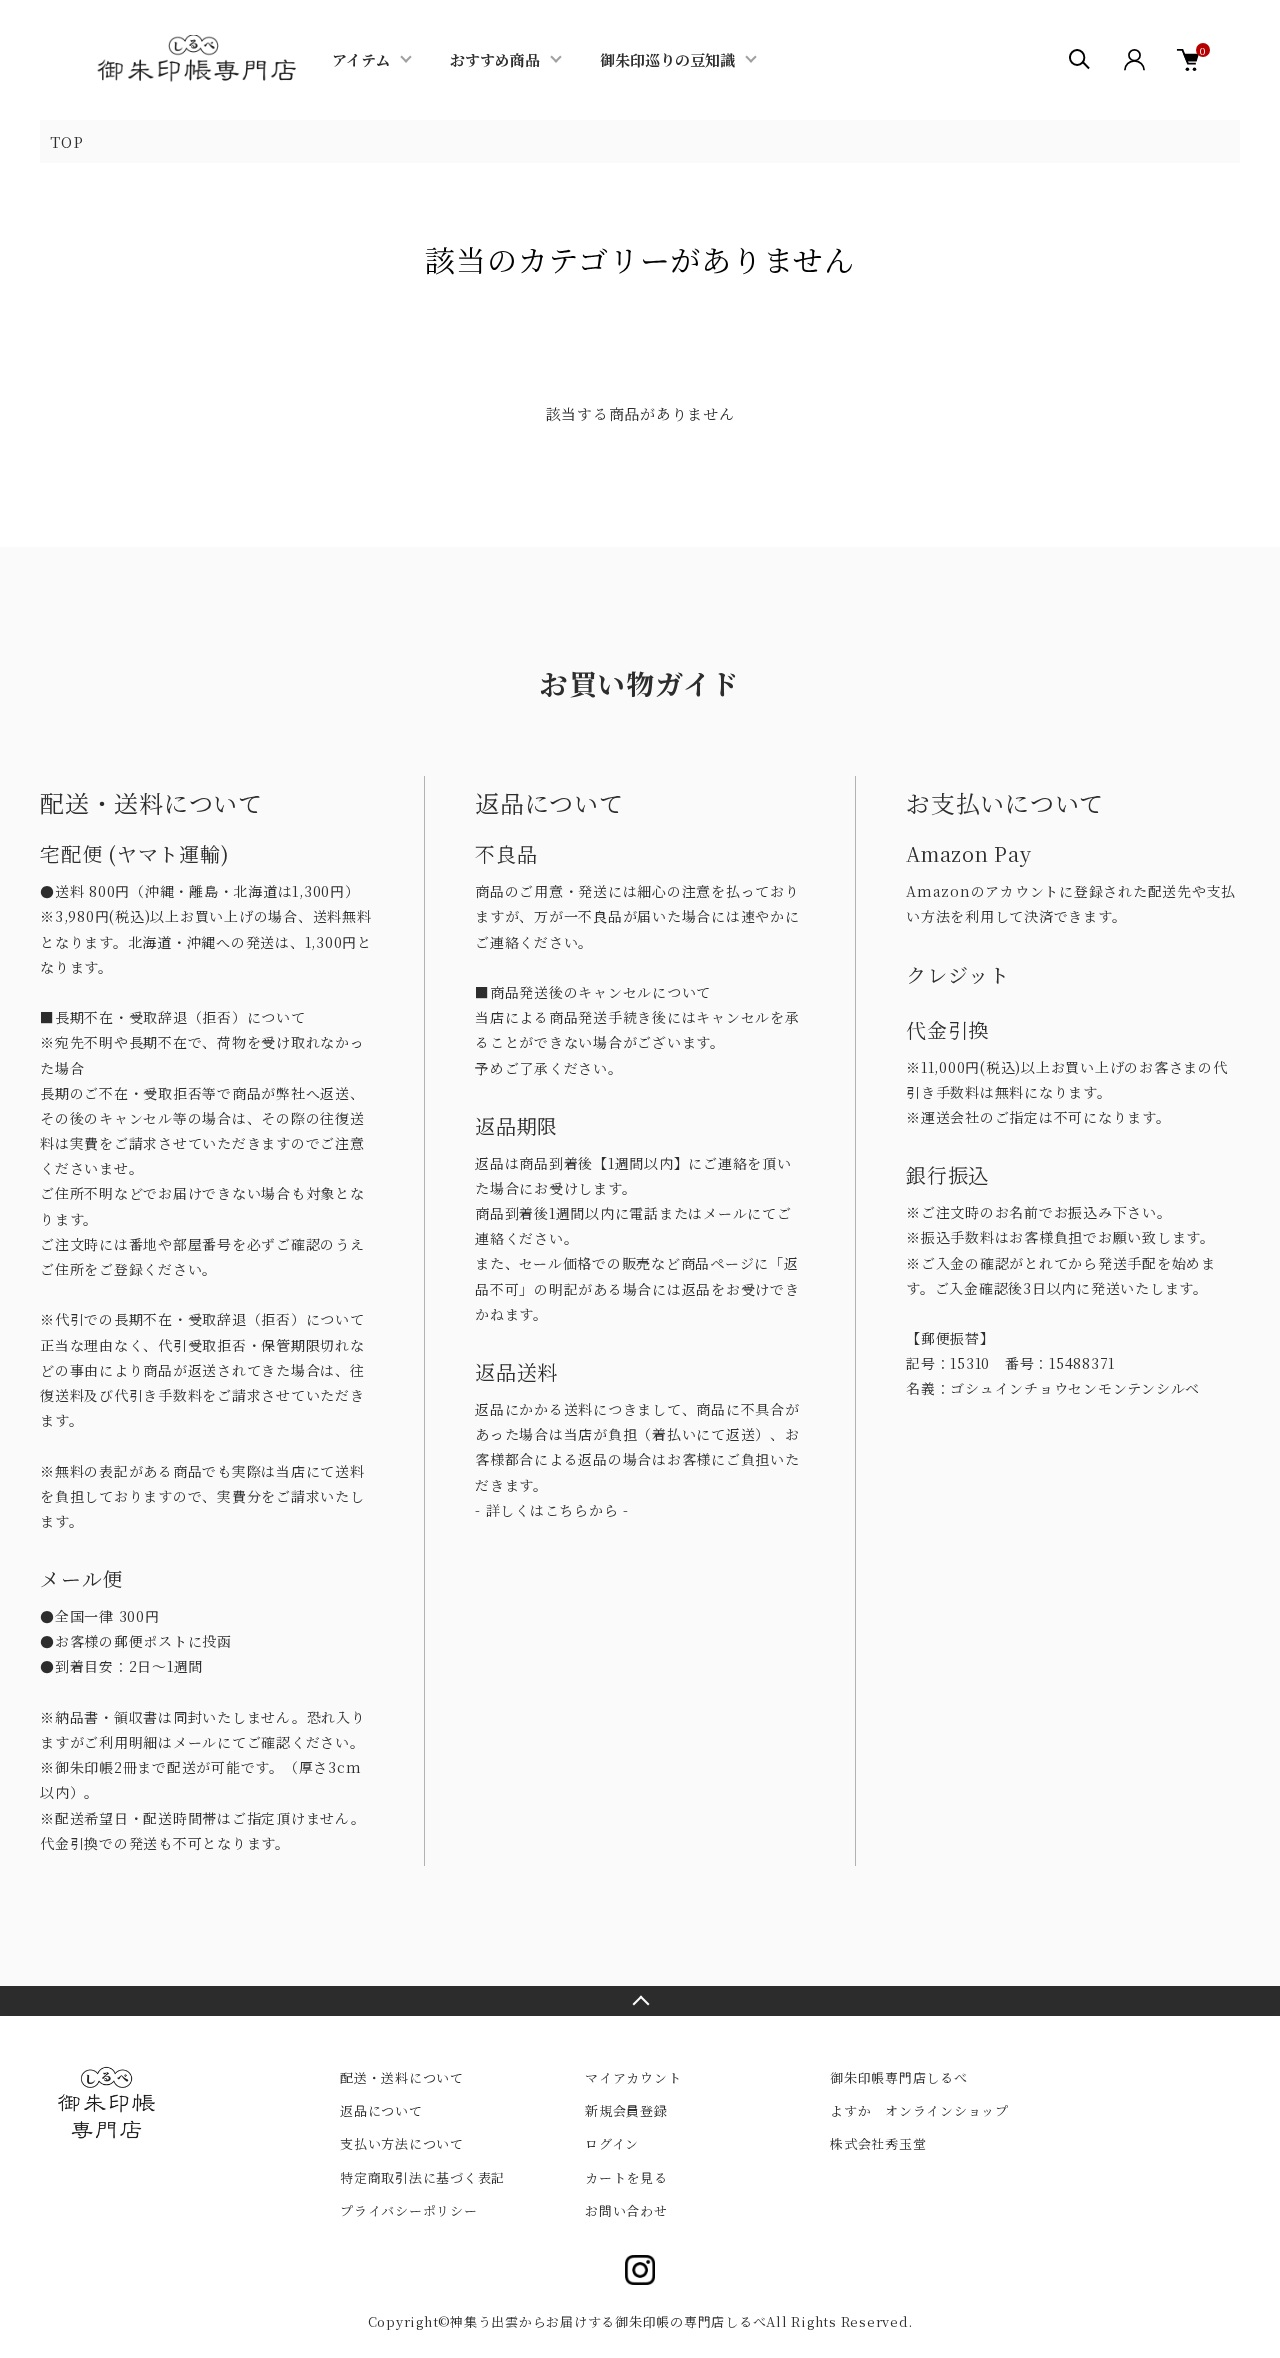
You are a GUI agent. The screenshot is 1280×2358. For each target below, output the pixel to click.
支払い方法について (402, 2143)
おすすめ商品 (495, 59)
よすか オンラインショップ (919, 2110)
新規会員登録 (626, 2110)
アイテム (361, 59)
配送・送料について (402, 2077)
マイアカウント (633, 2077)
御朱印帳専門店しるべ (899, 2077)
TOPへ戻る (640, 2001)
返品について (381, 2110)
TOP (66, 141)
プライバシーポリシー (409, 2210)
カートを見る (626, 2177)
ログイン (612, 2143)
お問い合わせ (626, 2210)
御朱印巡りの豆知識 (667, 59)
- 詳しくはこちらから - (552, 1510)
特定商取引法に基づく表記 (422, 2177)
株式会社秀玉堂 (878, 2143)
